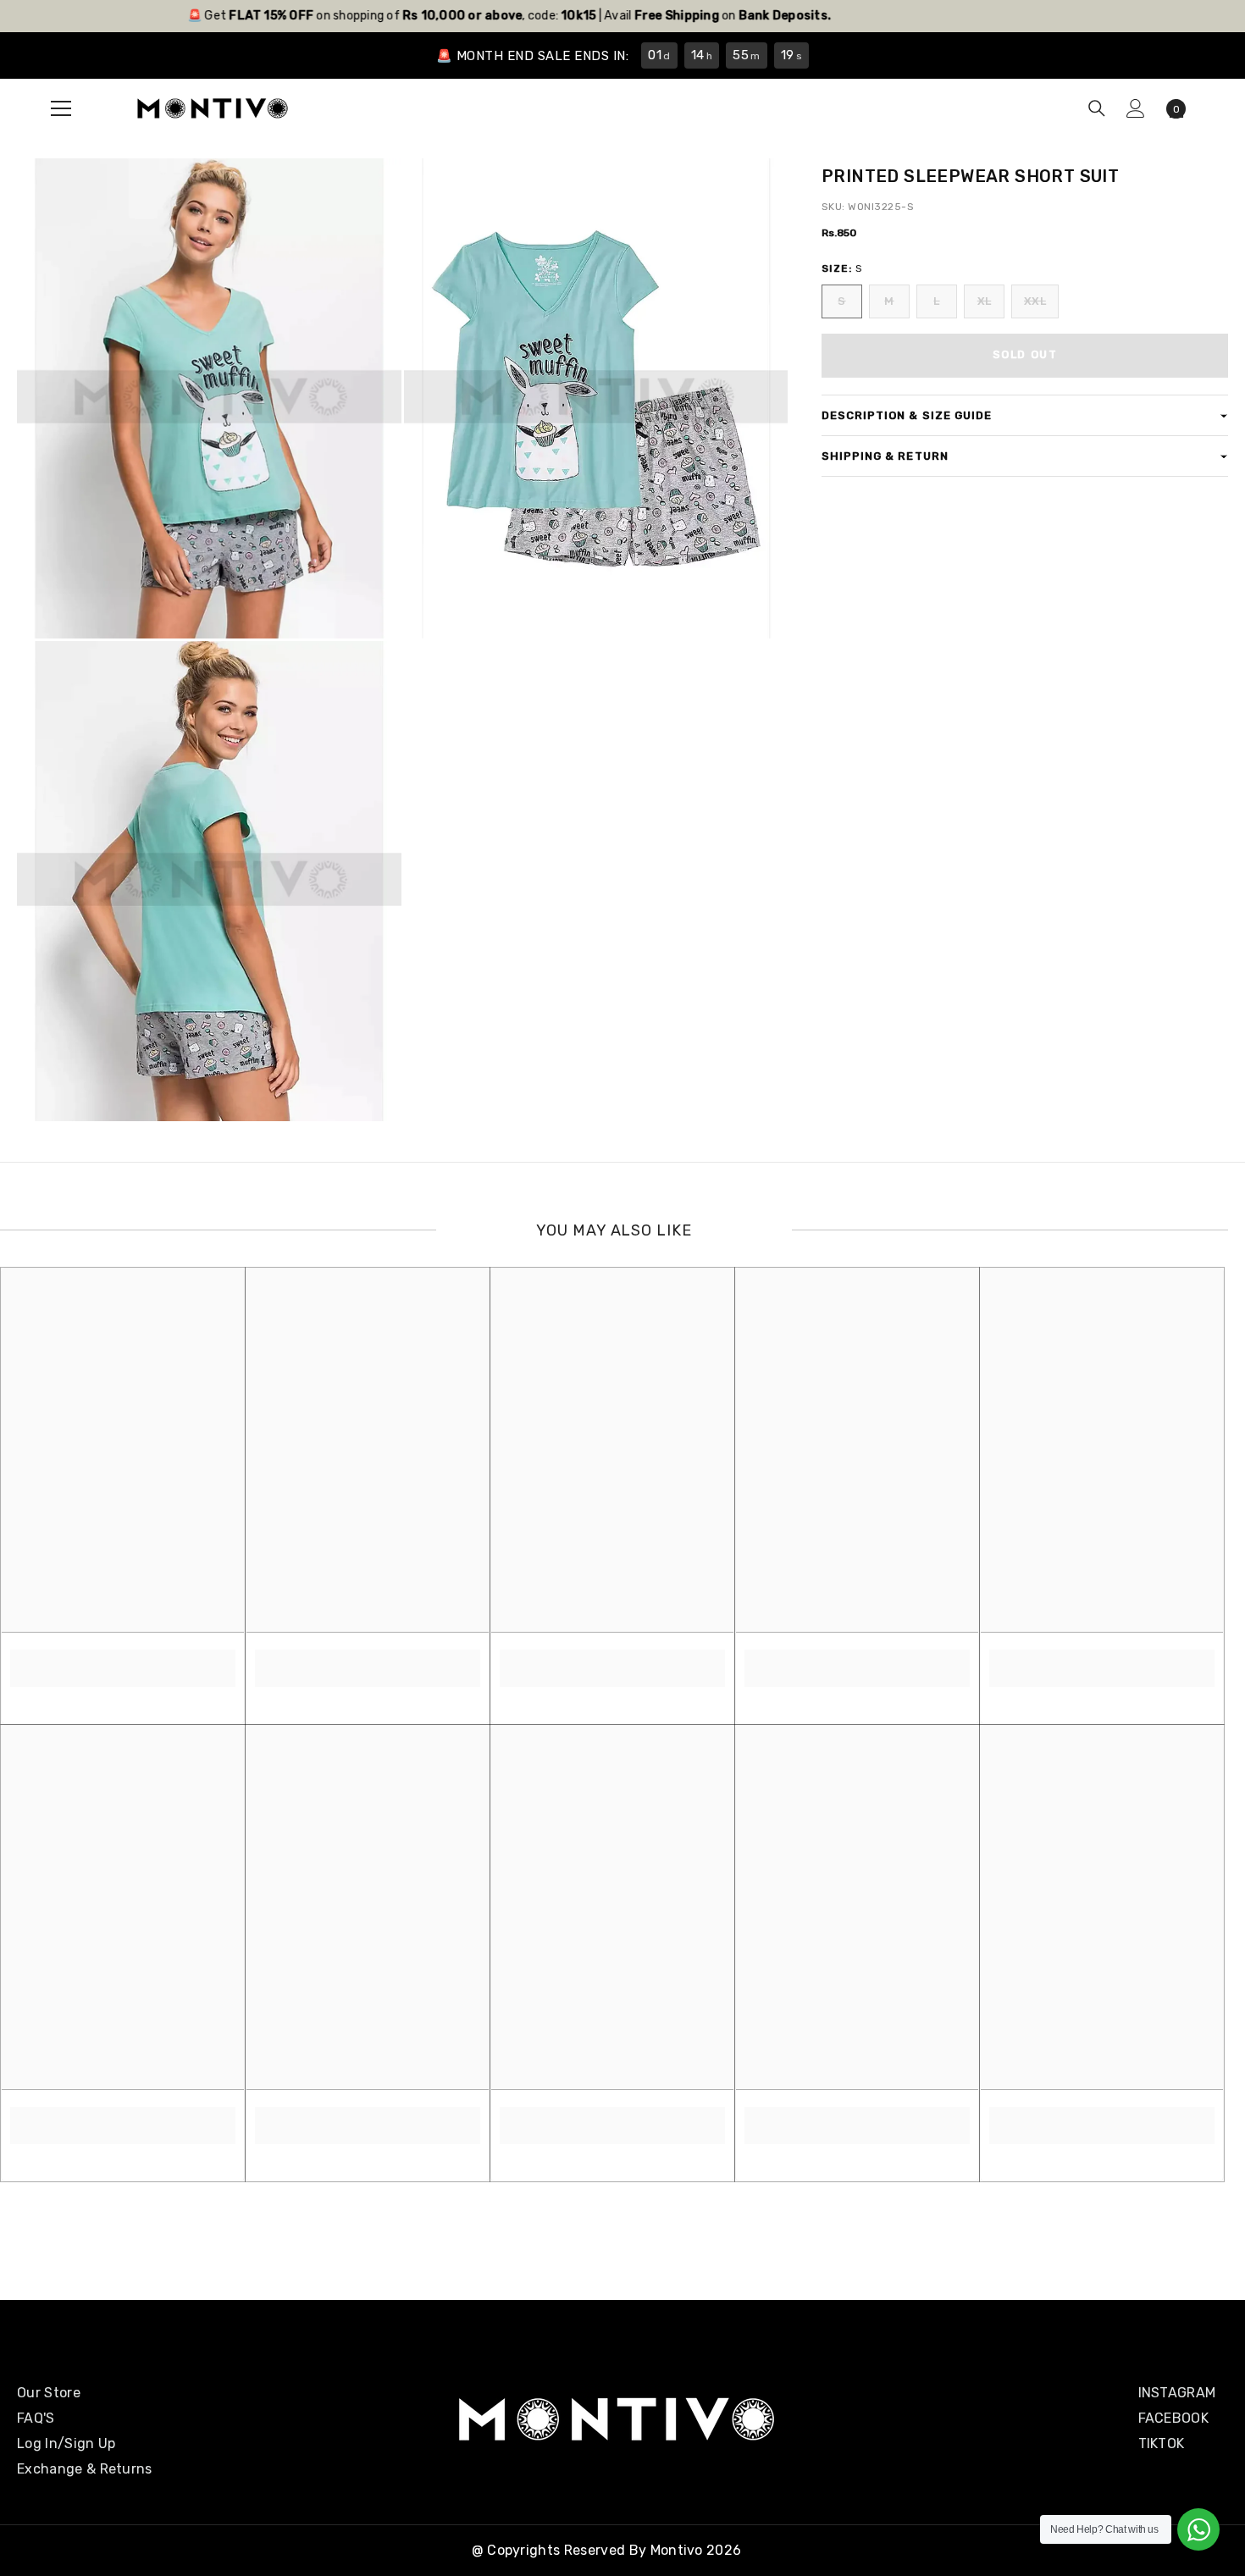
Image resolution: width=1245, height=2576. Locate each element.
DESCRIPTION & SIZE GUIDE (907, 415)
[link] (123, 1659)
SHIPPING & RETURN (885, 456)
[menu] (61, 108)
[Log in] (1136, 108)
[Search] (1097, 108)
